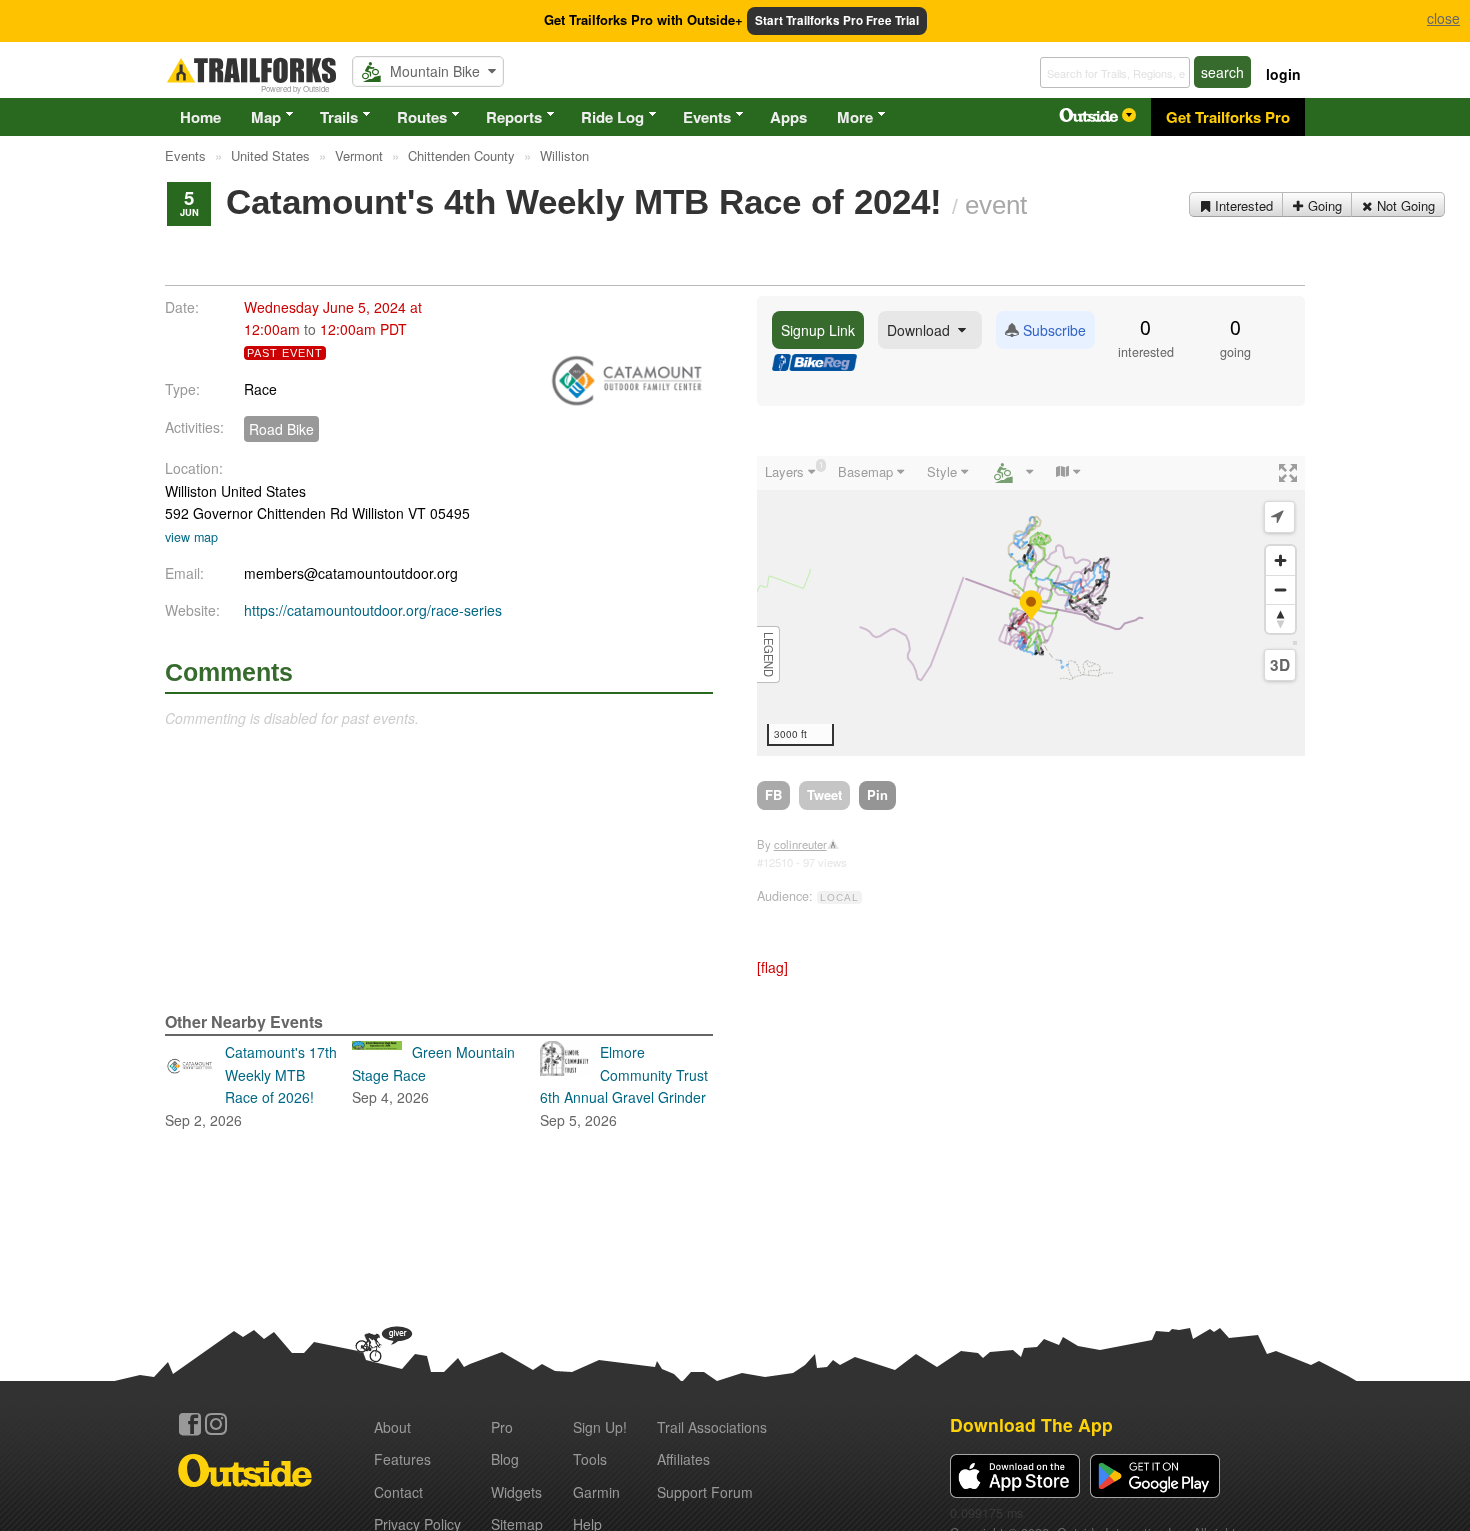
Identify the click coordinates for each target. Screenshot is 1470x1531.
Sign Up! (600, 1427)
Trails (339, 117)
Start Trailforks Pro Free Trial (837, 20)
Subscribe (1052, 330)
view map (191, 537)
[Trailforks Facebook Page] (190, 1424)
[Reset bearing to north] (1280, 618)
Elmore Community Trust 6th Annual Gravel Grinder (624, 1085)
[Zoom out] (1280, 589)
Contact (398, 1492)
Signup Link (818, 330)
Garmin (596, 1492)
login (1283, 74)
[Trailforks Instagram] (216, 1424)
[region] (1031, 606)
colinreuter (800, 844)
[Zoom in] (1280, 560)
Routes (422, 117)
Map (266, 117)
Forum (705, 1492)
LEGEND (769, 654)
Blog (505, 1459)
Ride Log (612, 117)
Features (402, 1459)
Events (707, 117)
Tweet (824, 794)
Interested (1242, 205)
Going (1323, 205)
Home (200, 117)
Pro (502, 1427)
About (392, 1427)
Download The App (1031, 1424)
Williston (191, 491)
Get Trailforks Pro (1228, 117)
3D (1280, 665)
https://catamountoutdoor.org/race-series (373, 610)
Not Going (1404, 205)
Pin (877, 794)
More (855, 117)
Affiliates (683, 1459)
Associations (712, 1427)
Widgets (516, 1492)
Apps (788, 117)
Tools (590, 1459)
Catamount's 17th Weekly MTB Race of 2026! (251, 1085)
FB (773, 794)
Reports (514, 117)
